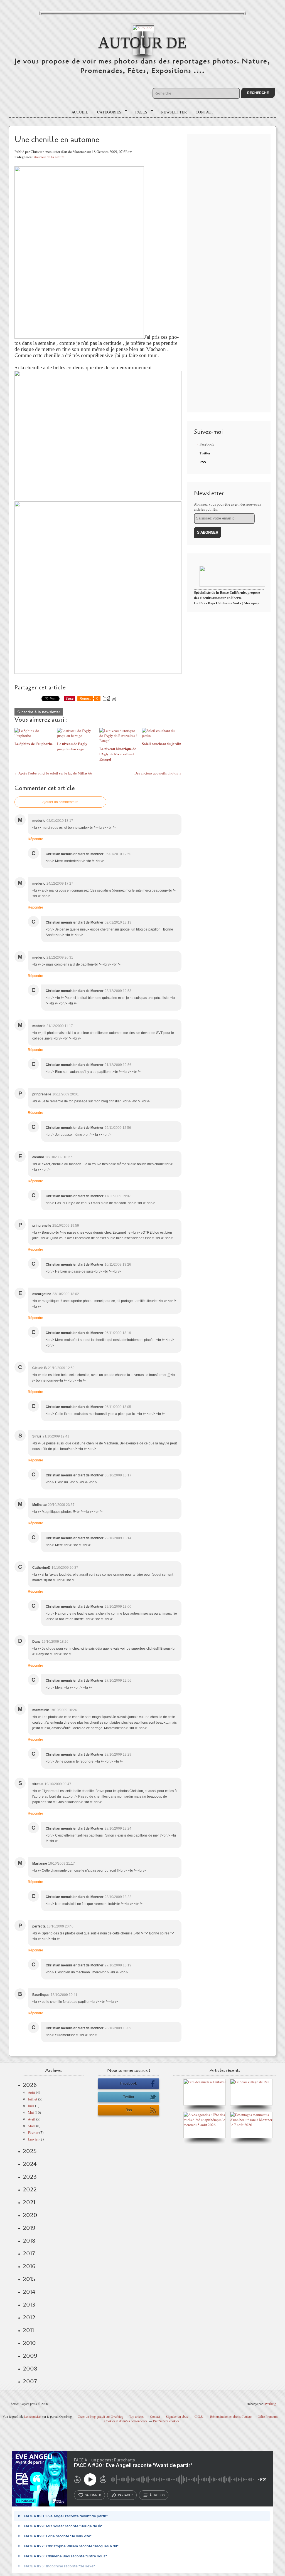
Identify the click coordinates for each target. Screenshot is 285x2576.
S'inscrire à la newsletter (39, 712)
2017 (29, 2253)
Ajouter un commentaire (60, 802)
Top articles (137, 2416)
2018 (29, 2241)
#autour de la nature (49, 157)
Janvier (33, 2139)
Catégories (107, 112)
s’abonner (93, 2495)
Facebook (207, 444)
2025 (30, 2151)
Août (31, 2092)
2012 (29, 2317)
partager (125, 2495)
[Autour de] (142, 27)
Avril (32, 2119)
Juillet (33, 2099)
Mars (32, 2126)
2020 (30, 2215)
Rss (129, 2110)
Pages (139, 112)
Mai (31, 2112)
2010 (29, 2343)
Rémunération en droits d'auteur (231, 2416)
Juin (31, 2106)
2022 (30, 2189)
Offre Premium (268, 2416)
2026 (30, 2085)
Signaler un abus (177, 2416)
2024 (30, 2164)
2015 (29, 2279)
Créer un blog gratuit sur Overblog (100, 2416)
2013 (29, 2305)
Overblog (270, 2404)
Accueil (80, 112)
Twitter (205, 453)
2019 (29, 2228)
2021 (29, 2202)
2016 (29, 2266)
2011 (28, 2330)
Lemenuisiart (33, 2416)
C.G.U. (199, 2416)
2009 (30, 2356)
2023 (30, 2177)
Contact (205, 112)
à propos (157, 2495)
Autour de (142, 42)
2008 (30, 2369)
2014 (29, 2292)
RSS (203, 462)
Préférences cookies (166, 2421)
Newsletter (174, 112)
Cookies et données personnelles (126, 2421)
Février (33, 2132)
